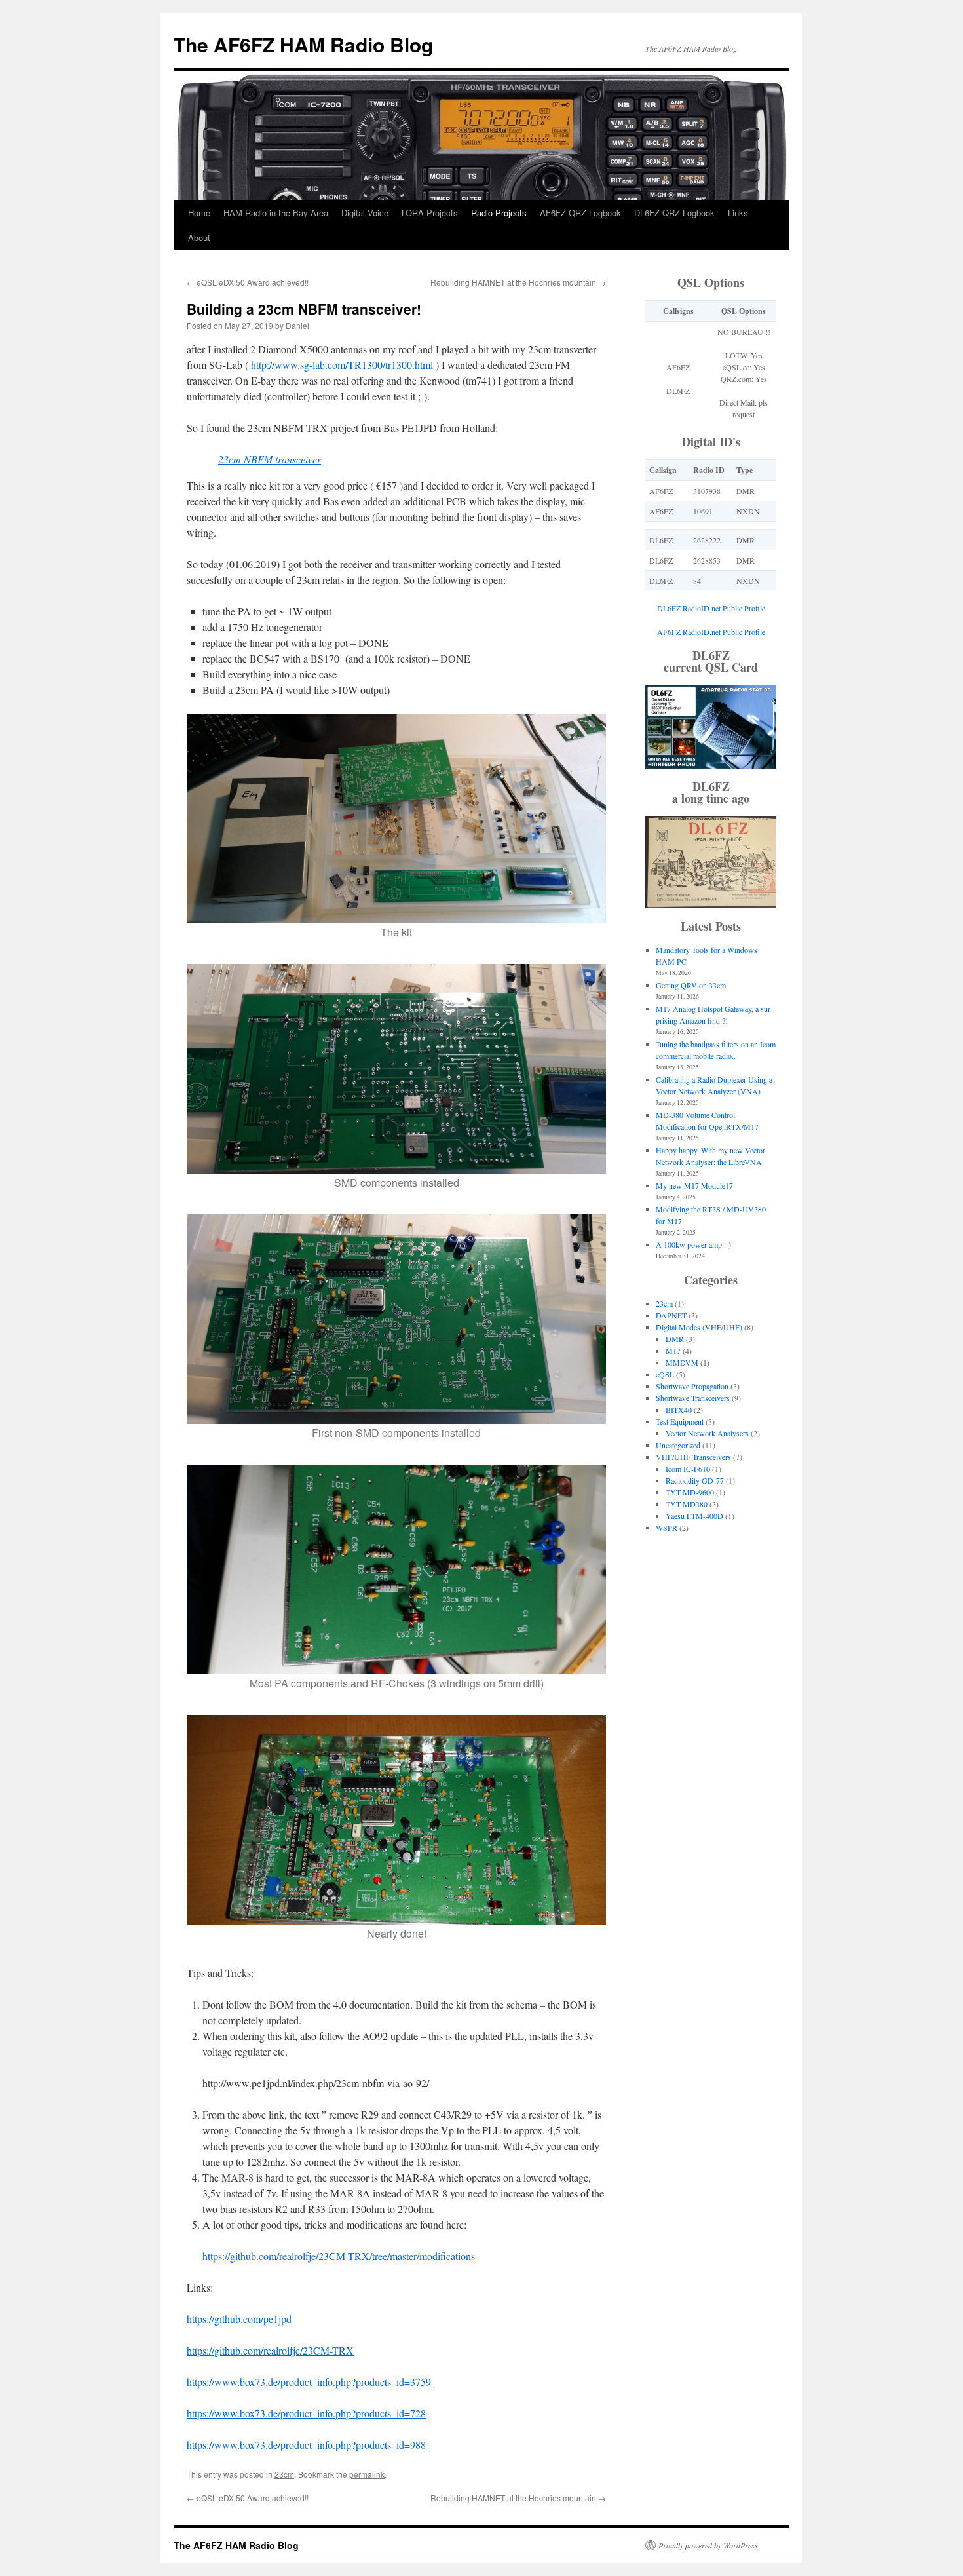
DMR (675, 1339)
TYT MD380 (687, 1504)
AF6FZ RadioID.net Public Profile (711, 632)
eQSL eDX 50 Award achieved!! (248, 282)
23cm (284, 2474)
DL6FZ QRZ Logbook (674, 213)
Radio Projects (499, 213)
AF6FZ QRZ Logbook (580, 213)
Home (199, 213)
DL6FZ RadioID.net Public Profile (711, 608)
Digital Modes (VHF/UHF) (699, 1327)
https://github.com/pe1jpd (239, 2319)
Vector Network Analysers (707, 1433)
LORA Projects (430, 213)
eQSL (665, 1374)
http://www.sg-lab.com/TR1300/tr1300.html (342, 365)
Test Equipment (680, 1421)
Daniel (297, 325)
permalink (367, 2474)
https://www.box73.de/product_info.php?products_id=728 (306, 2413)
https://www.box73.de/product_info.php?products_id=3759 (309, 2382)
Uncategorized (678, 1445)
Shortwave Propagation (692, 1386)
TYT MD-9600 (690, 1492)
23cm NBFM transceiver (270, 459)
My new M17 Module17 (694, 1185)
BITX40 (679, 1410)
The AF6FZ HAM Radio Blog (303, 44)
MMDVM (682, 1362)
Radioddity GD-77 (695, 1480)
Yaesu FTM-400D (694, 1516)
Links (738, 213)
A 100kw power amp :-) (693, 1244)
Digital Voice (365, 213)
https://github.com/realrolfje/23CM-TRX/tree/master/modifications (339, 2256)
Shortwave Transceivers (693, 1398)
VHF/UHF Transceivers (693, 1457)
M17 (673, 1351)
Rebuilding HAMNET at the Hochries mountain (518, 282)
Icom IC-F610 (688, 1469)
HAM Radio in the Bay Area (276, 213)
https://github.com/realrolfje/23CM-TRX (270, 2350)
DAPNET (671, 1315)
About (199, 238)
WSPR (667, 1528)
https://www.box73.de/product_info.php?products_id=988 (306, 2445)
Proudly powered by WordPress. (709, 2545)
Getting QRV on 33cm (691, 985)
